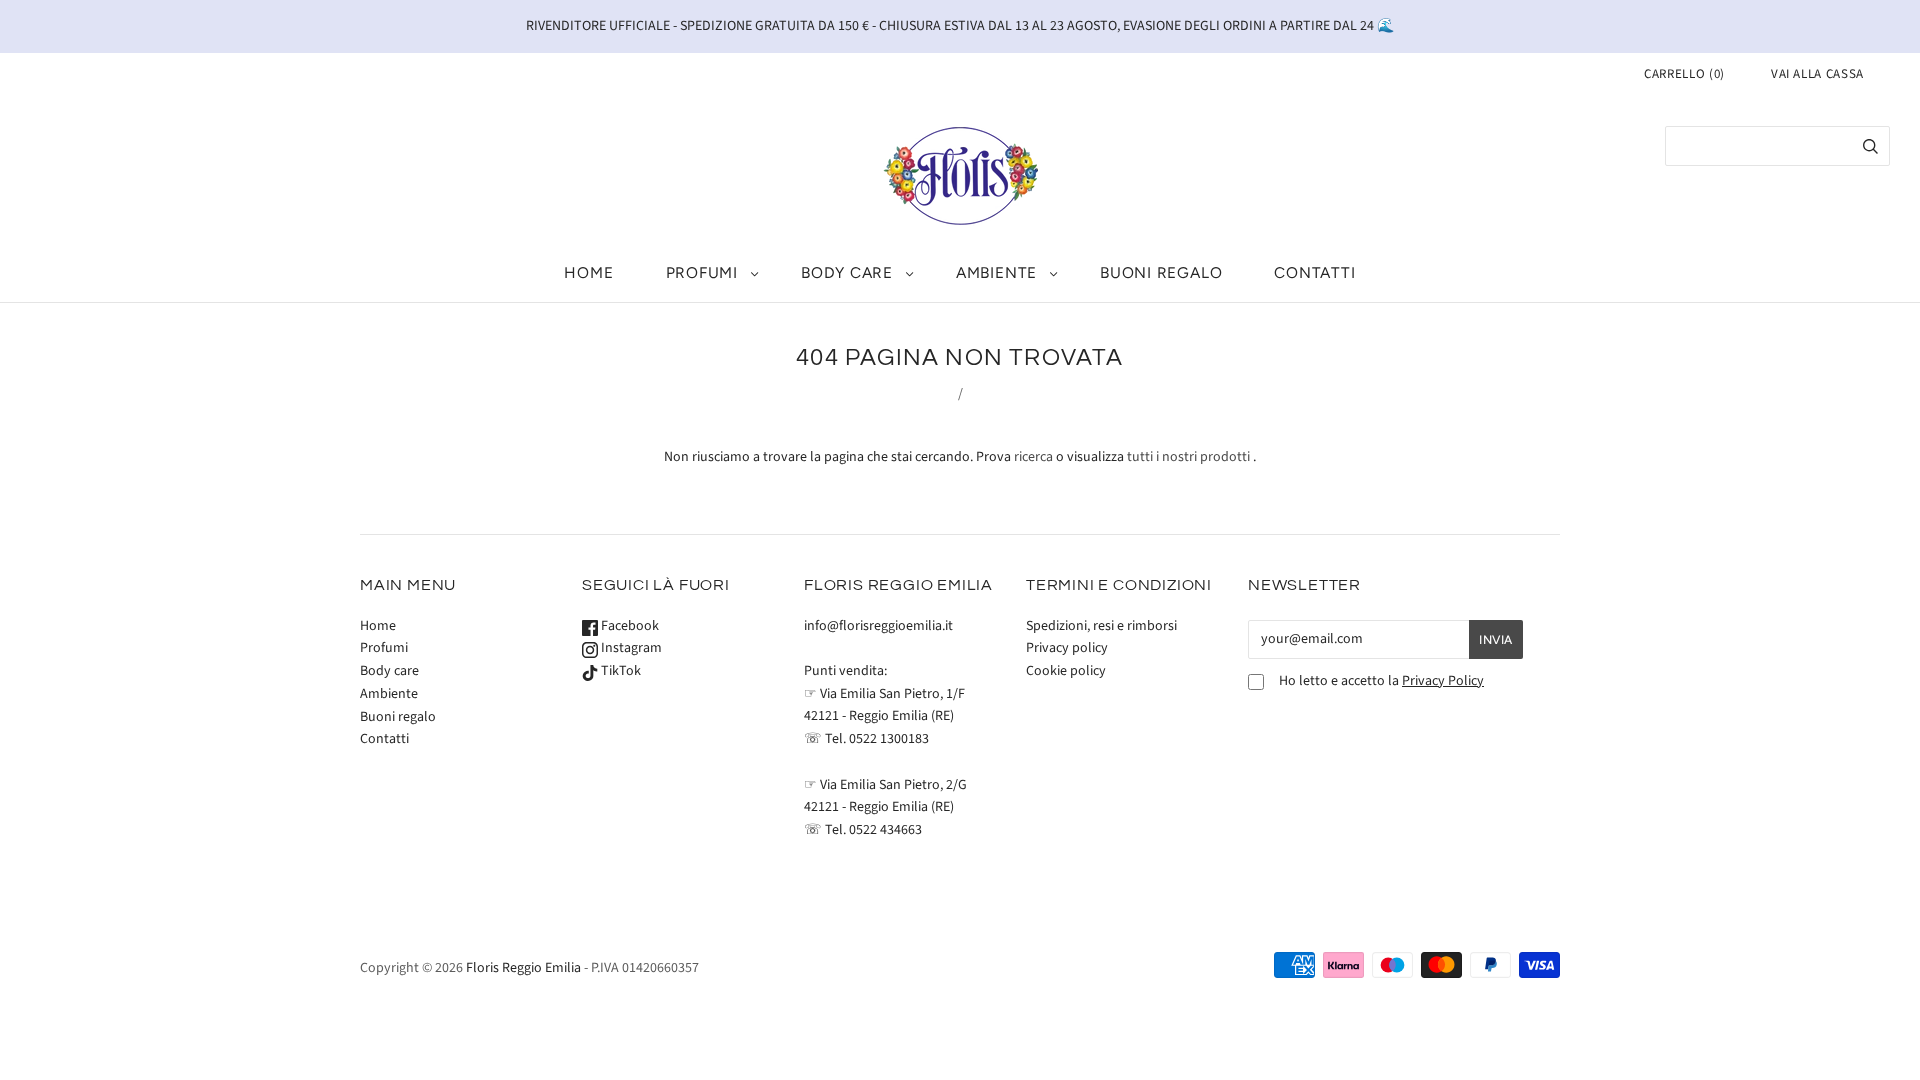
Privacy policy (1067, 648)
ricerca (1033, 457)
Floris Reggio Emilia (523, 968)
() (1684, 74)
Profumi (702, 272)
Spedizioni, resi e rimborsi (1101, 626)
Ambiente (996, 272)
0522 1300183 (889, 739)
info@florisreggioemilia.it (878, 626)
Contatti (1314, 272)
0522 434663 (885, 830)
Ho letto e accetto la (1381, 681)
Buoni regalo (1161, 272)
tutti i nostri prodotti (1188, 457)
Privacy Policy (1443, 681)
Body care (847, 272)
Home (588, 272)
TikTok (619, 671)
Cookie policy (1066, 671)
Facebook (628, 626)
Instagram (630, 648)
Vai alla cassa (1817, 74)
